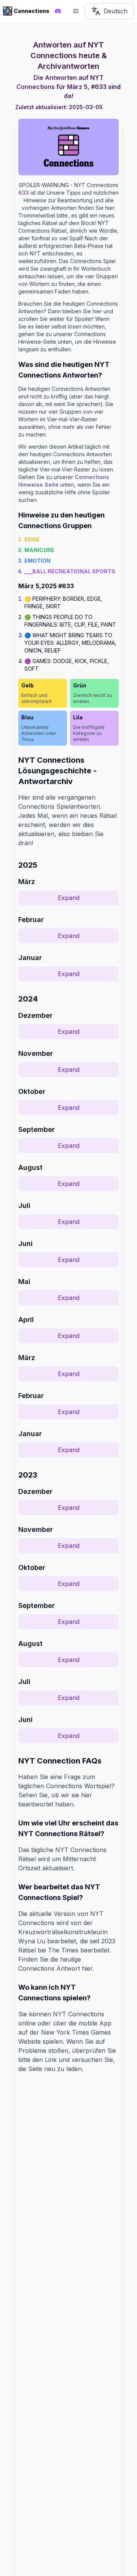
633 (24, 193)
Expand (69, 898)
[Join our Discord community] (58, 11)
